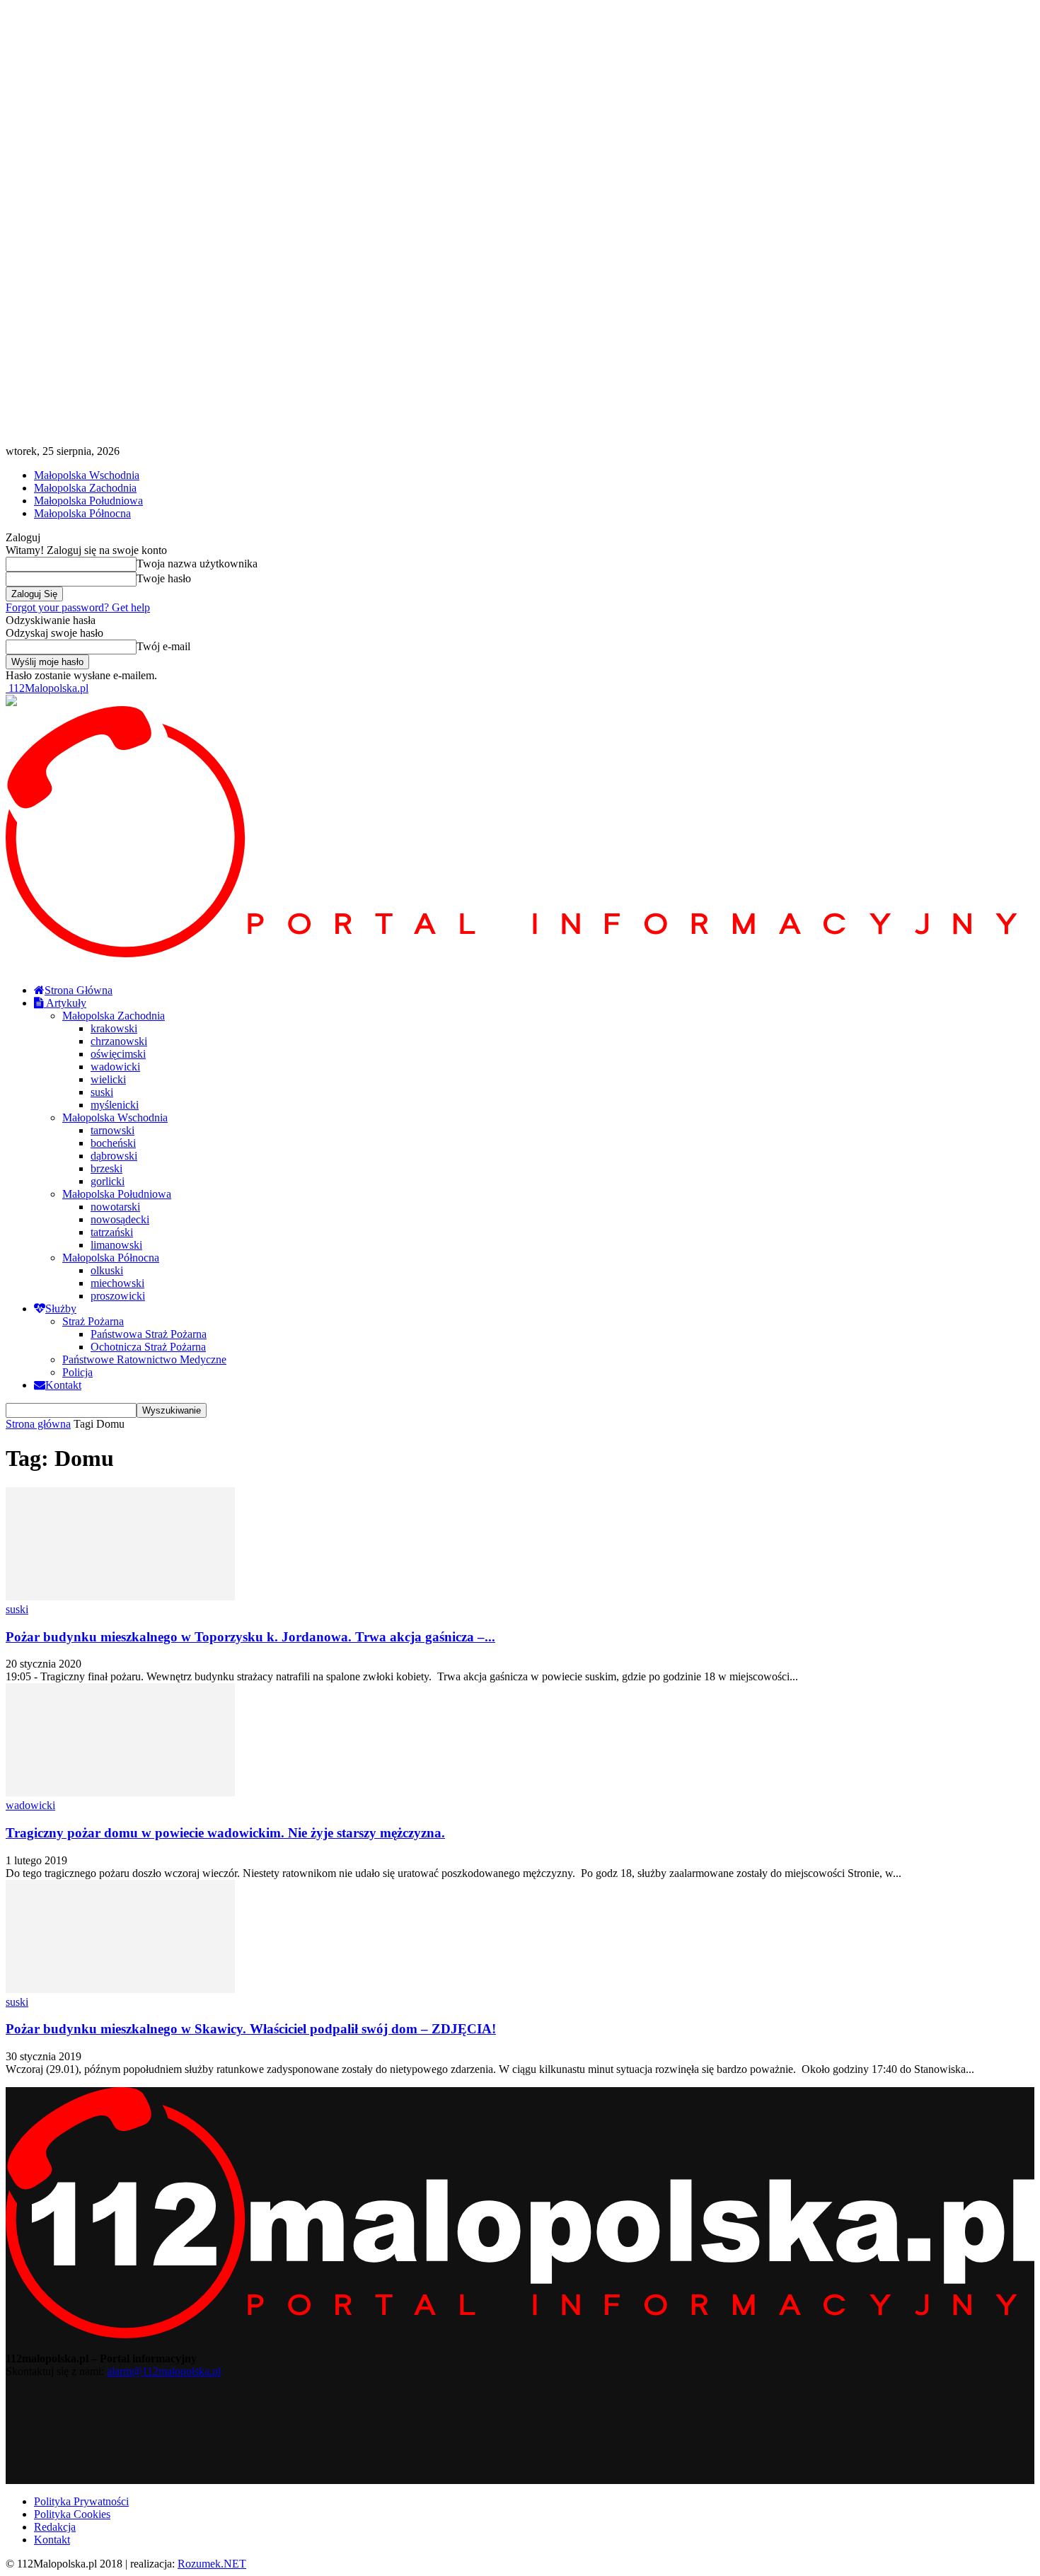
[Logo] (520, 953)
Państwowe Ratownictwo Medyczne (144, 1359)
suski (102, 1092)
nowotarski (115, 1207)
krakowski (114, 1028)
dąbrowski (114, 1156)
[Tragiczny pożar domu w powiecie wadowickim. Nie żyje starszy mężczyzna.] (120, 1792)
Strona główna (38, 1424)
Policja (77, 1372)
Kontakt (63, 1385)
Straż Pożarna (93, 1321)
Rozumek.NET (212, 2564)
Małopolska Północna (82, 513)
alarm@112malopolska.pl (164, 2371)
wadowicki (115, 1067)
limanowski (116, 1245)
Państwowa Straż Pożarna (149, 1334)
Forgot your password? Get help (78, 607)
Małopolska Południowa (88, 501)
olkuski (107, 1270)
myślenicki (115, 1105)
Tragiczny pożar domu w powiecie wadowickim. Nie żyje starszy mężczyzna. (225, 1833)
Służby (61, 1309)
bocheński (113, 1143)
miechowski (117, 1283)
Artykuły (65, 1003)
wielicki (108, 1079)
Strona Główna (79, 990)
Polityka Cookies (72, 2514)
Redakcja (55, 2527)
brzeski (106, 1168)
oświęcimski (118, 1054)
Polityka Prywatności (81, 2501)
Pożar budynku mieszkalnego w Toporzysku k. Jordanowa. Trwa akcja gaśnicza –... (250, 1637)
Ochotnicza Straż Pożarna (148, 1347)
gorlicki (108, 1181)
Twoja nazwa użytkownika (197, 564)
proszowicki (118, 1296)
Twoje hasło (164, 578)
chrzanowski (119, 1041)
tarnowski (112, 1130)
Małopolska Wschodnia (87, 475)
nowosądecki (120, 1219)
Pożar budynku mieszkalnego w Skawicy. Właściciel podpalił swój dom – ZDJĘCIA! (251, 2029)
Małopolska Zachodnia (85, 488)
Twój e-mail (163, 646)
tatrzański (112, 1232)
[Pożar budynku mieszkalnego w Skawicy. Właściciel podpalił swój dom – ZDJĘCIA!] (120, 1989)
